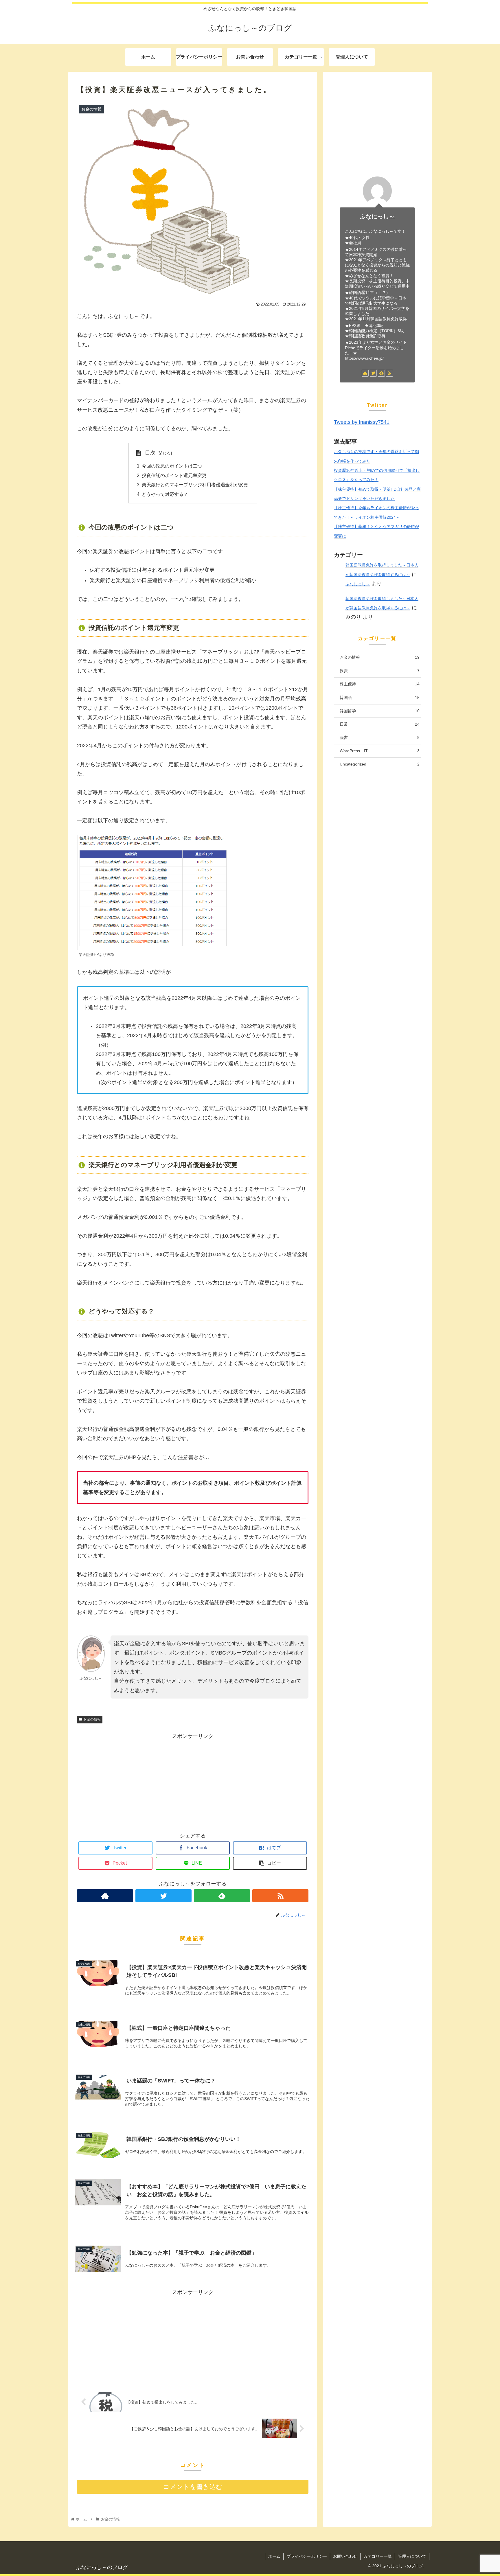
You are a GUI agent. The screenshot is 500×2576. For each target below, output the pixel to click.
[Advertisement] (193, 1781)
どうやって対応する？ (165, 494)
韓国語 (380, 698)
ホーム (274, 2556)
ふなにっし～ (377, 216)
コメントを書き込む (193, 2487)
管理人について (412, 2556)
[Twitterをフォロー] (163, 1896)
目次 (150, 453)
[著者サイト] (105, 1896)
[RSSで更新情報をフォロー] (280, 1896)
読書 (380, 737)
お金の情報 (92, 1719)
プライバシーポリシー (307, 2556)
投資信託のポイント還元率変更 (174, 475)
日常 (380, 724)
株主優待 (380, 684)
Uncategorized (380, 764)
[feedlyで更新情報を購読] (222, 1896)
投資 (380, 671)
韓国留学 (380, 711)
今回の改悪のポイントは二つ (172, 466)
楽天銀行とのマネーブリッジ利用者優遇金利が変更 (195, 485)
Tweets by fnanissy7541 (362, 422)
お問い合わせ (345, 2556)
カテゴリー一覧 (378, 2556)
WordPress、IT (380, 751)
